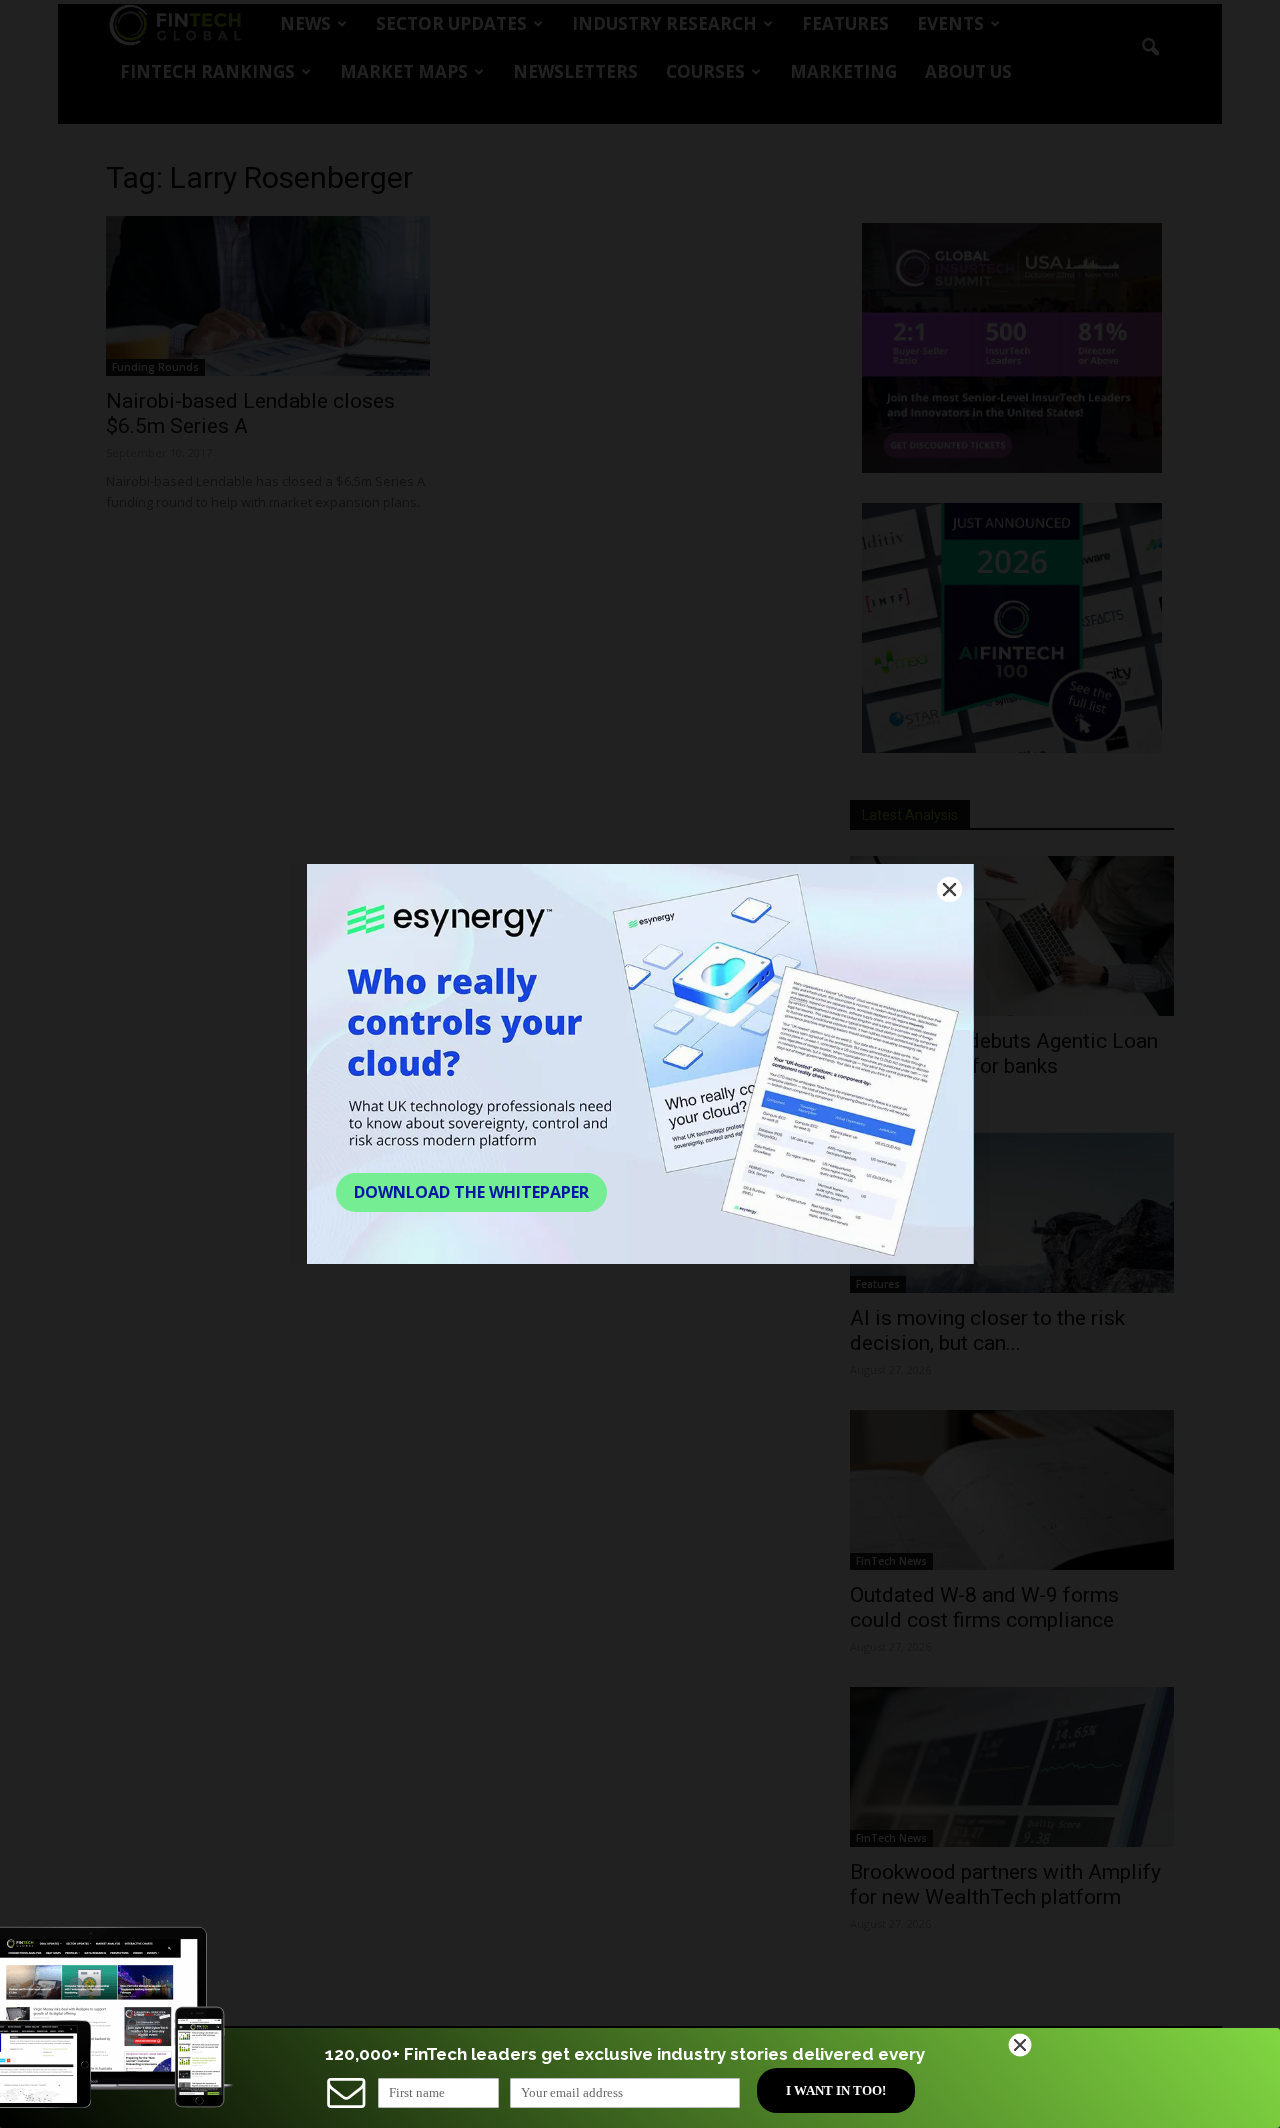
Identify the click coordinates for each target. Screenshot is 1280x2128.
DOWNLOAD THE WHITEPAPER (471, 1192)
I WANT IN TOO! (836, 2090)
